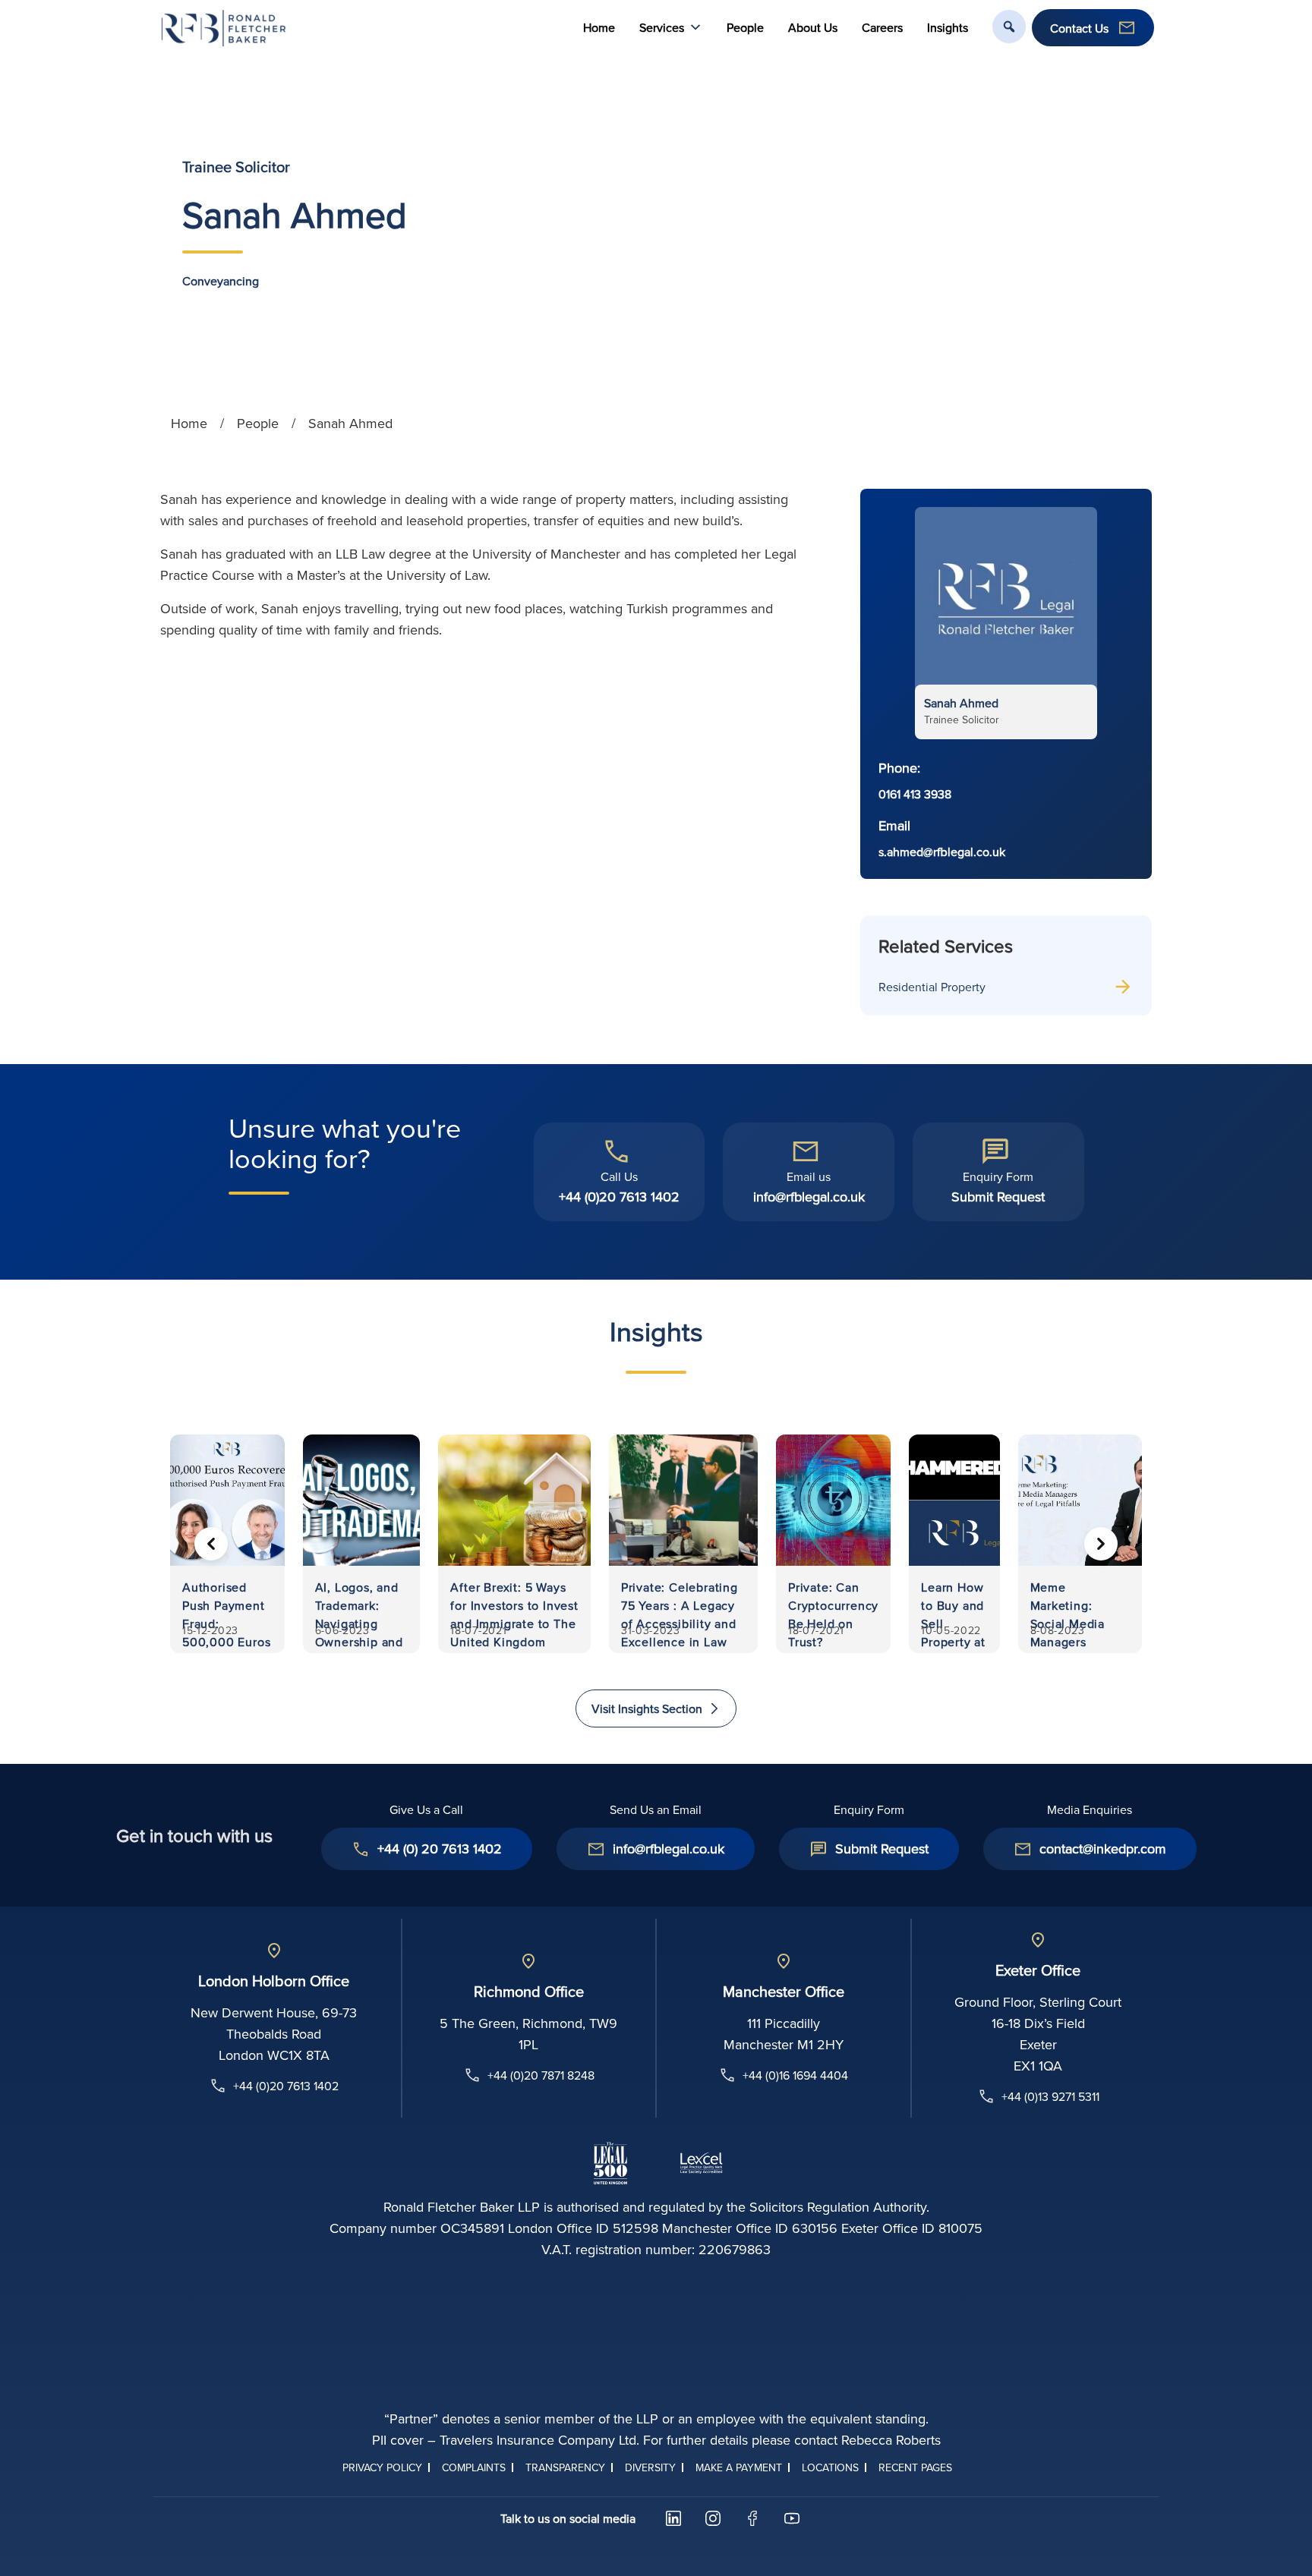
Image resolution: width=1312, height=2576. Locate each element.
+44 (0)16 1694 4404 (795, 2075)
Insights (948, 27)
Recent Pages (915, 2467)
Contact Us (1079, 28)
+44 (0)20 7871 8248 (541, 2075)
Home (599, 27)
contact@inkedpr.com (1103, 1849)
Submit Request (998, 1197)
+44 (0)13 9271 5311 (1050, 2096)
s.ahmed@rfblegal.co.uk (942, 852)
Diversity (650, 2467)
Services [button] (662, 27)
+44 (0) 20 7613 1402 (440, 1849)
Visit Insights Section (647, 1708)
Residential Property (932, 987)
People (745, 27)
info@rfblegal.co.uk (809, 1197)
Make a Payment (739, 2467)
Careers (882, 27)
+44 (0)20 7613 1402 (619, 1197)
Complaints (474, 2467)
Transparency (565, 2467)
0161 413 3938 (915, 794)
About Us (813, 27)
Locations (830, 2467)
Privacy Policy (382, 2467)
